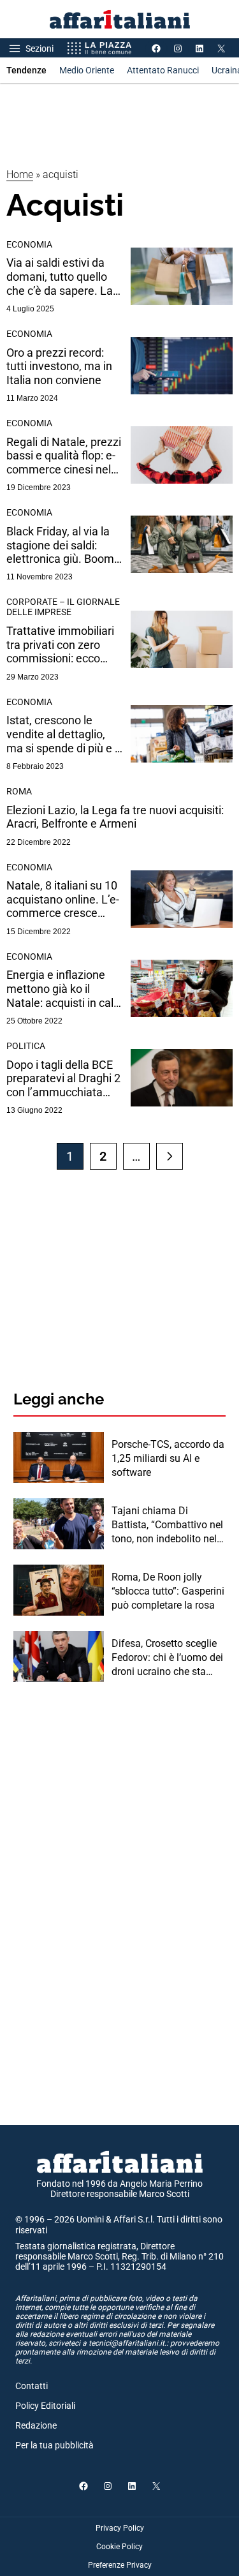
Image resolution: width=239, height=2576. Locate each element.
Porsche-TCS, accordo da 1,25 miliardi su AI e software (168, 1459)
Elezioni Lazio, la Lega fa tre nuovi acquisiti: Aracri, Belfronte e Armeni (115, 817)
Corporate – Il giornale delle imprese (63, 607)
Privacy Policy (120, 2528)
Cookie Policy (119, 2547)
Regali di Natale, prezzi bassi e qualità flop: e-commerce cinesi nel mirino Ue (64, 456)
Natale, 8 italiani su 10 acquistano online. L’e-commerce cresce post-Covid (63, 899)
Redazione (36, 2425)
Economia (29, 244)
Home (20, 175)
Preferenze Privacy (120, 2565)
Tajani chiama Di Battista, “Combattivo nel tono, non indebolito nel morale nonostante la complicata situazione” (167, 1526)
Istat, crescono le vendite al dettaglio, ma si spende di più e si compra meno (65, 734)
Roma (19, 791)
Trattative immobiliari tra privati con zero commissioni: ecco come (60, 645)
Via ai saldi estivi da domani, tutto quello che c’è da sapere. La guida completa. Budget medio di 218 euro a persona (60, 277)
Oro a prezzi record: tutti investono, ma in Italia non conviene (59, 366)
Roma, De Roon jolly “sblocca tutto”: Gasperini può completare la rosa (168, 1591)
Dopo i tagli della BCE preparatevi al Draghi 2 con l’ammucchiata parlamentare (63, 1079)
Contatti (32, 2386)
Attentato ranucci (163, 70)
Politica (26, 1046)
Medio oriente (87, 70)
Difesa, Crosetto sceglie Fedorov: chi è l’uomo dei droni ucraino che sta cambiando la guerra (167, 1658)
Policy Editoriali (45, 2406)
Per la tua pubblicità (54, 2445)
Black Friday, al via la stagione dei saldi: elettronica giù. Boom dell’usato (60, 545)
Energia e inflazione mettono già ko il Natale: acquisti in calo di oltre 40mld (63, 989)
